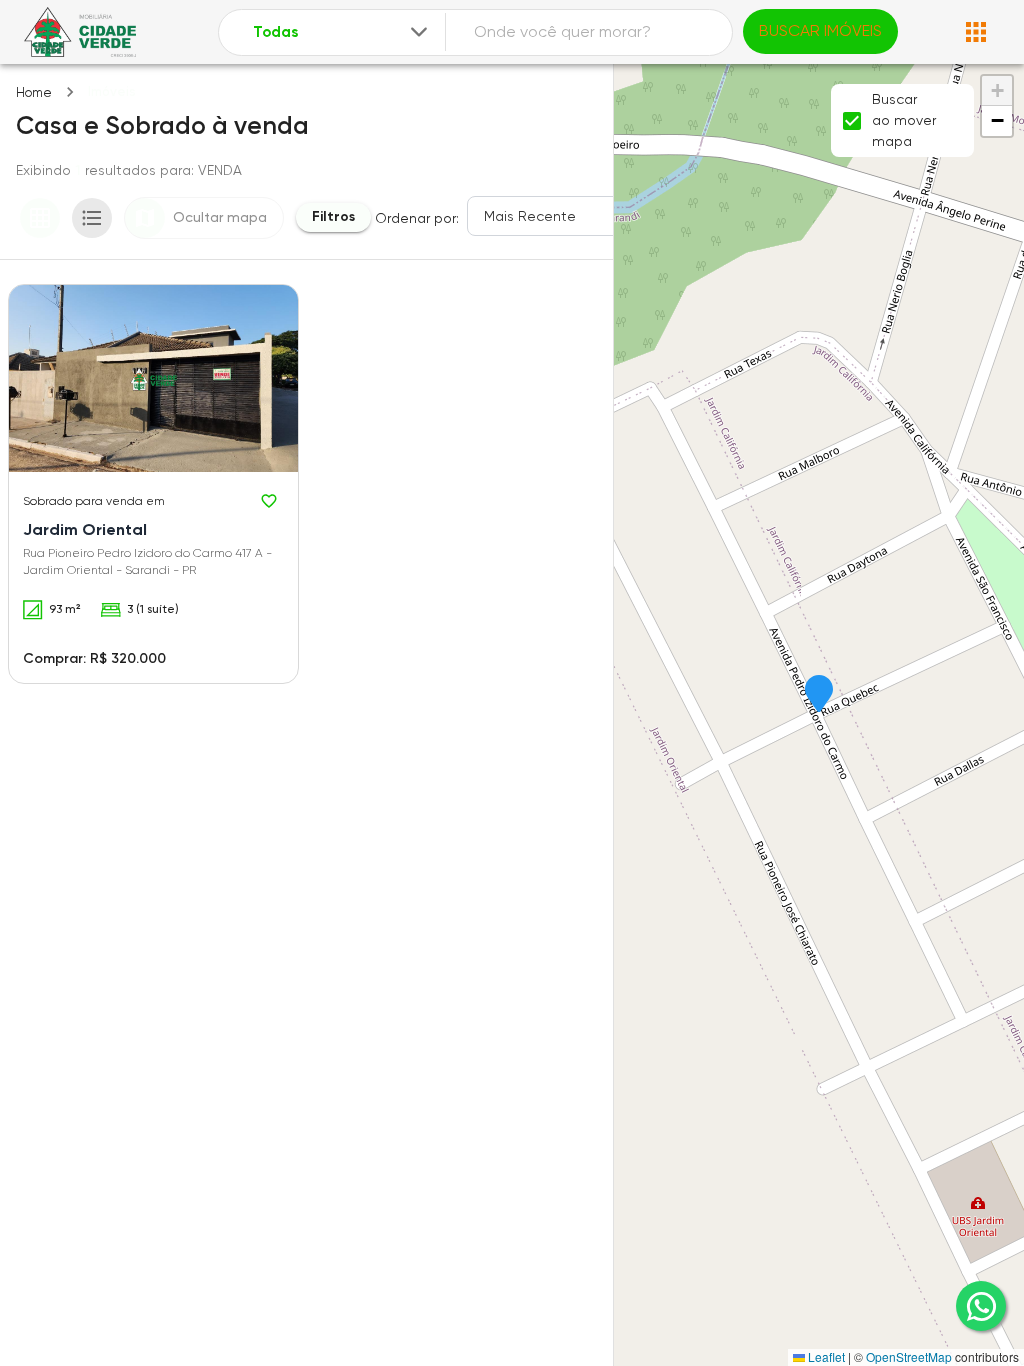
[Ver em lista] (92, 218)
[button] (819, 695)
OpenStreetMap (909, 1356)
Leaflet (825, 1356)
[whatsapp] (981, 1306)
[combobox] (342, 32)
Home (34, 92)
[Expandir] (419, 32)
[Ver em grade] (40, 218)
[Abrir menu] (976, 32)
